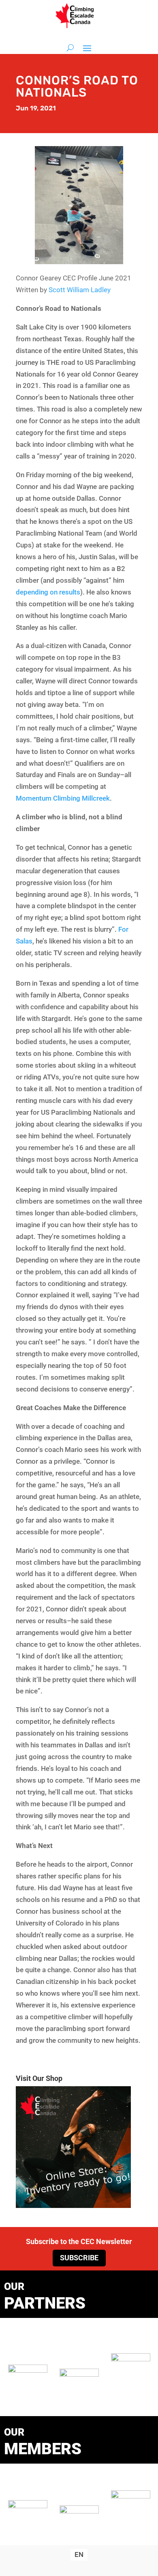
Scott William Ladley (80, 290)
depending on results (48, 592)
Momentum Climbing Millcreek (63, 798)
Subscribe (79, 2258)
